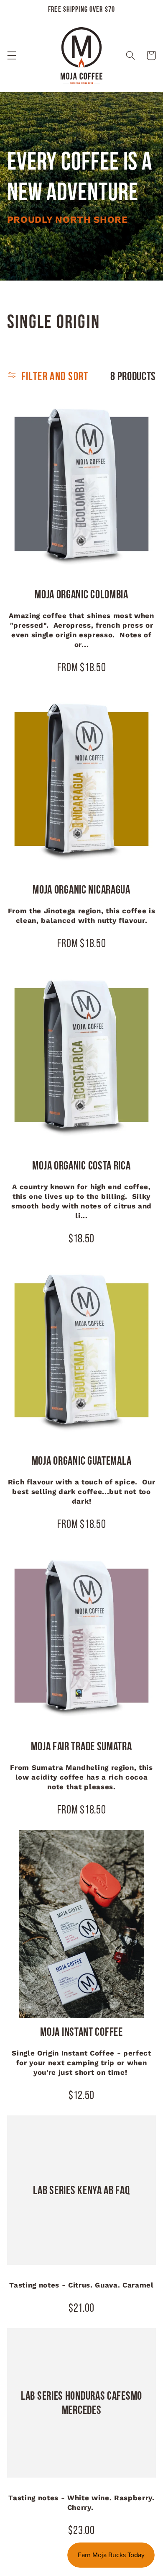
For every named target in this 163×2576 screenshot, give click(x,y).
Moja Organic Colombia (81, 594)
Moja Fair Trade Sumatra (81, 1746)
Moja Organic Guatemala (81, 1461)
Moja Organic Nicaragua (81, 889)
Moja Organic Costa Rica (81, 1165)
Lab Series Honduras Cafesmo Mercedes (81, 2403)
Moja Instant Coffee (81, 2032)
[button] (12, 56)
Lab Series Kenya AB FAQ (81, 2190)
